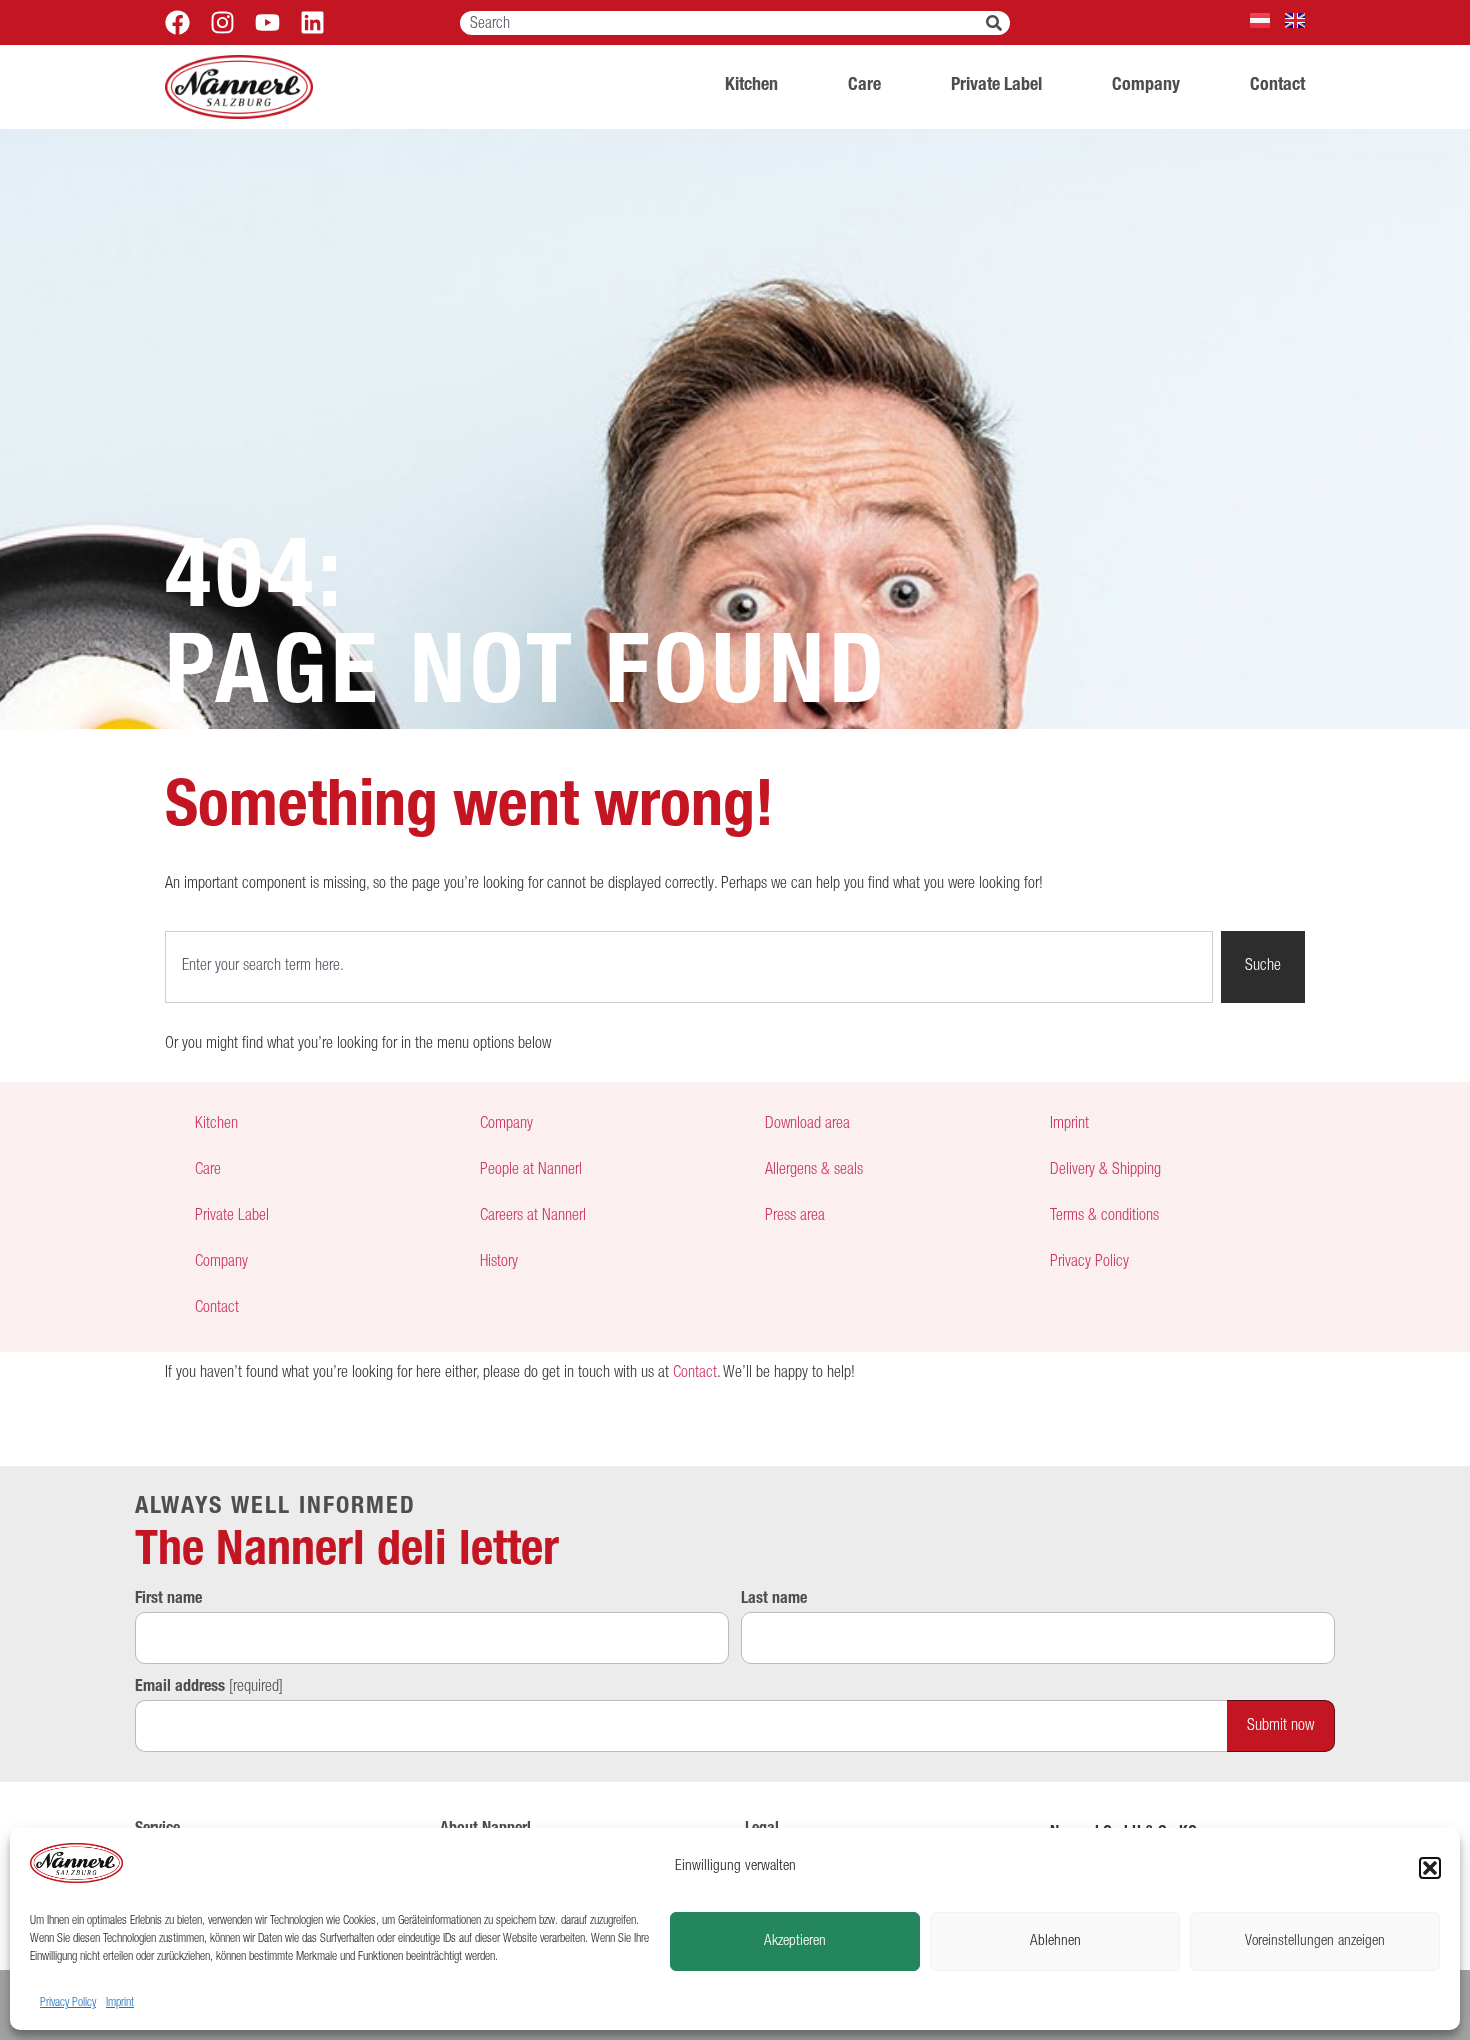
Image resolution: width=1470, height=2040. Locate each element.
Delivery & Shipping (1105, 1171)
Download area (807, 1125)
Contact (1277, 86)
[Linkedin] (312, 22)
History (499, 1263)
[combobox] (723, 23)
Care (864, 86)
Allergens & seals (814, 1171)
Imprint (120, 2003)
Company (1146, 86)
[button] (1430, 1868)
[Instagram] (222, 22)
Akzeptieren (795, 1941)
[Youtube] (267, 22)
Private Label (996, 86)
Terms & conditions (1104, 1217)
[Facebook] (177, 22)
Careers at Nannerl (533, 1217)
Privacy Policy (68, 2003)
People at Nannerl (531, 1171)
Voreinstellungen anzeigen (1315, 1941)
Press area (795, 1217)
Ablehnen (1055, 1941)
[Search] (998, 23)
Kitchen (751, 86)
